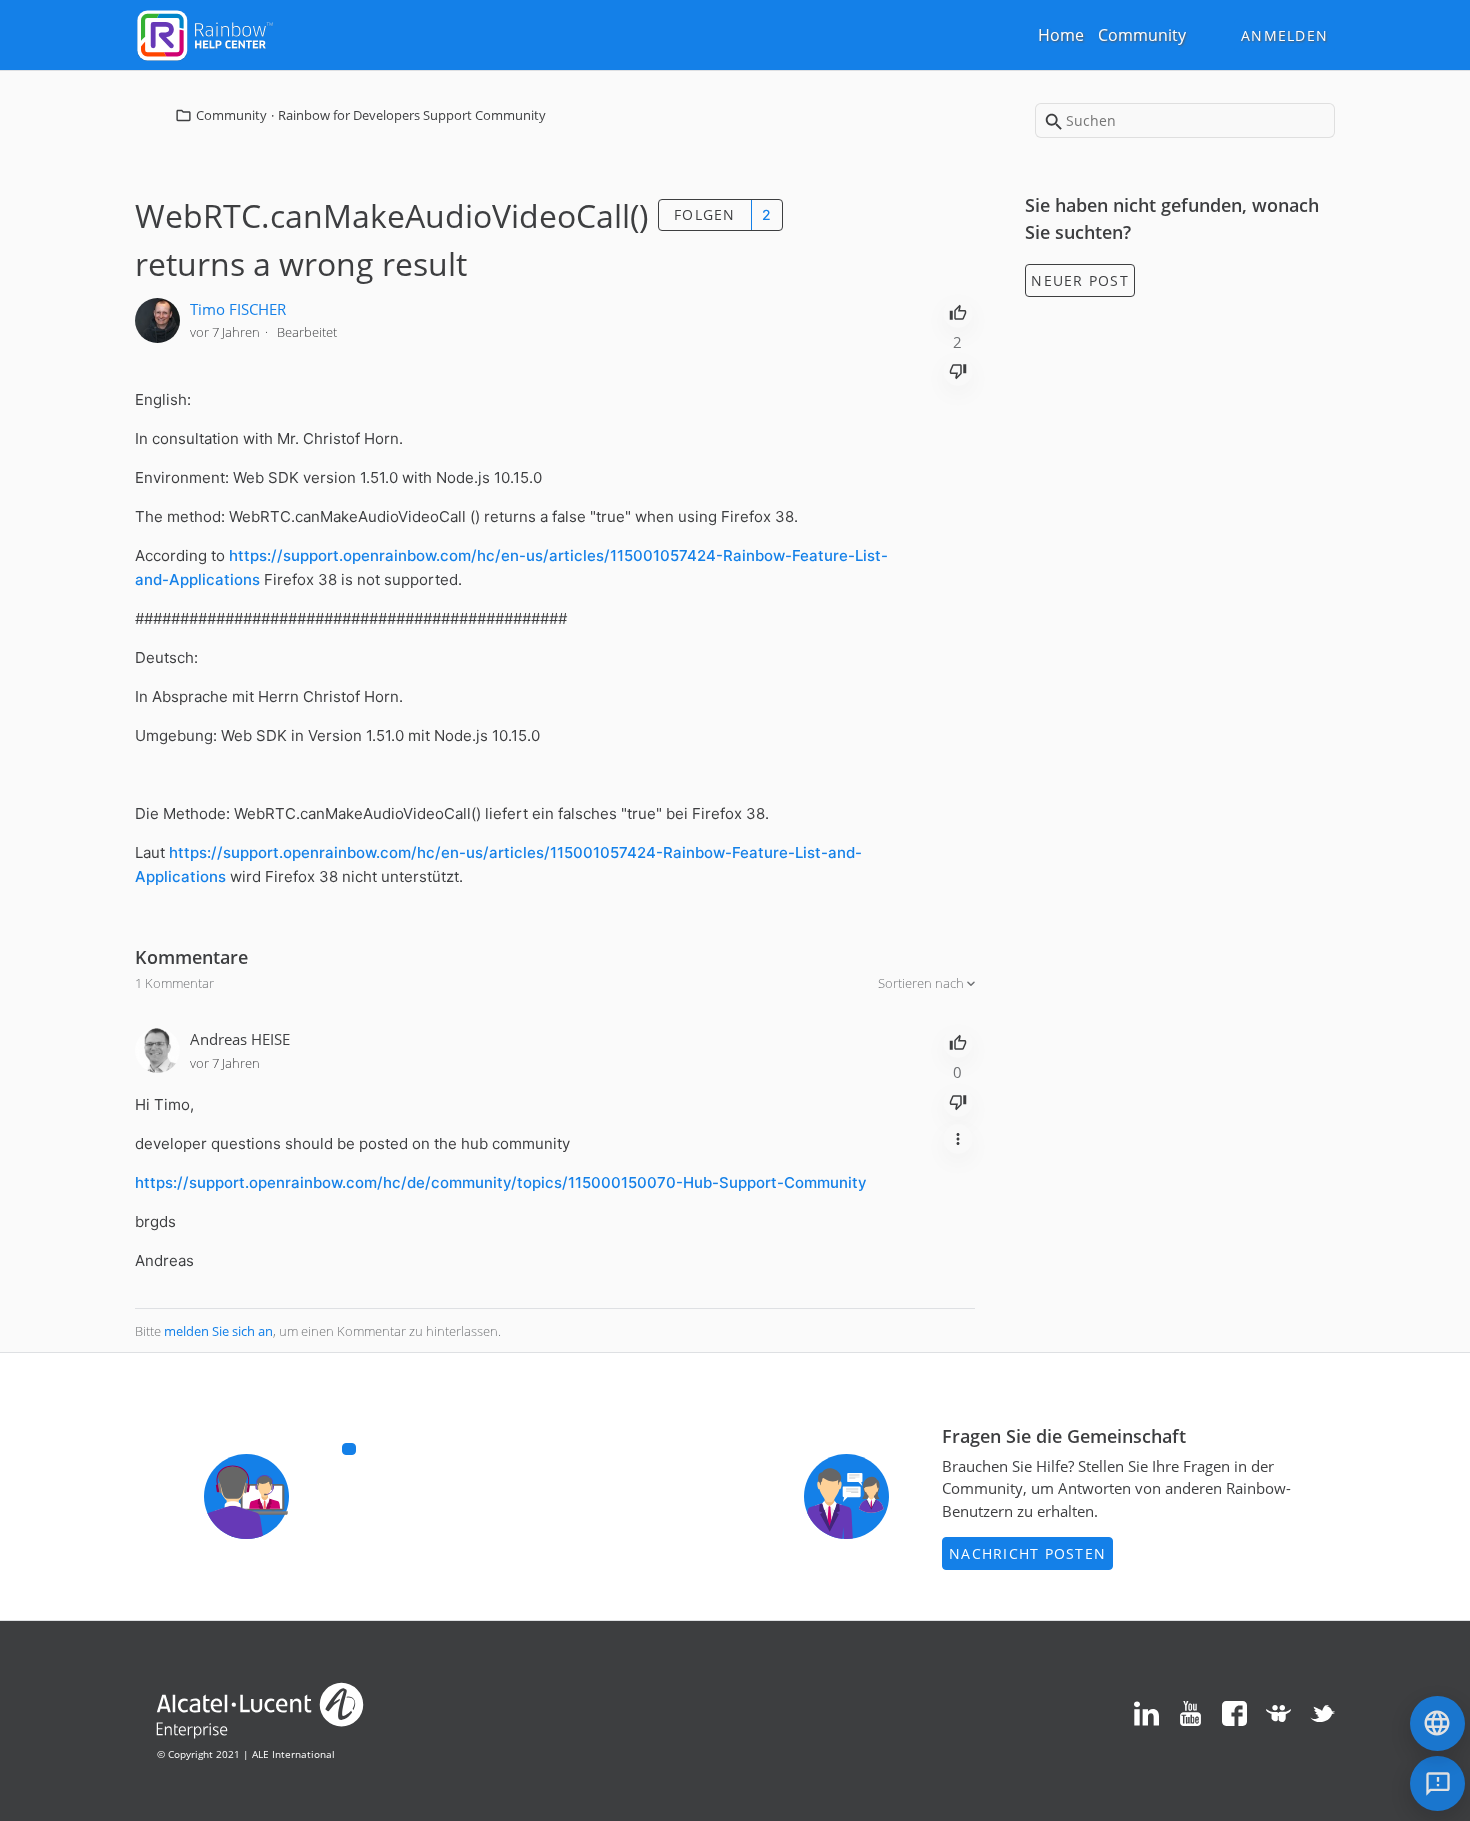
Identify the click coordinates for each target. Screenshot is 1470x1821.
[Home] (205, 33)
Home (1061, 35)
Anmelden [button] (1284, 35)
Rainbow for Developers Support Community (412, 115)
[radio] (958, 311)
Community (1142, 35)
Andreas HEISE (240, 1039)
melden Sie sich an (218, 1331)
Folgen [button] (705, 214)
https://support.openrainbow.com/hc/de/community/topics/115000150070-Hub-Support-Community (501, 1182)
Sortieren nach (922, 983)
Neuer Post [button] (1080, 280)
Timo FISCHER (238, 309)
